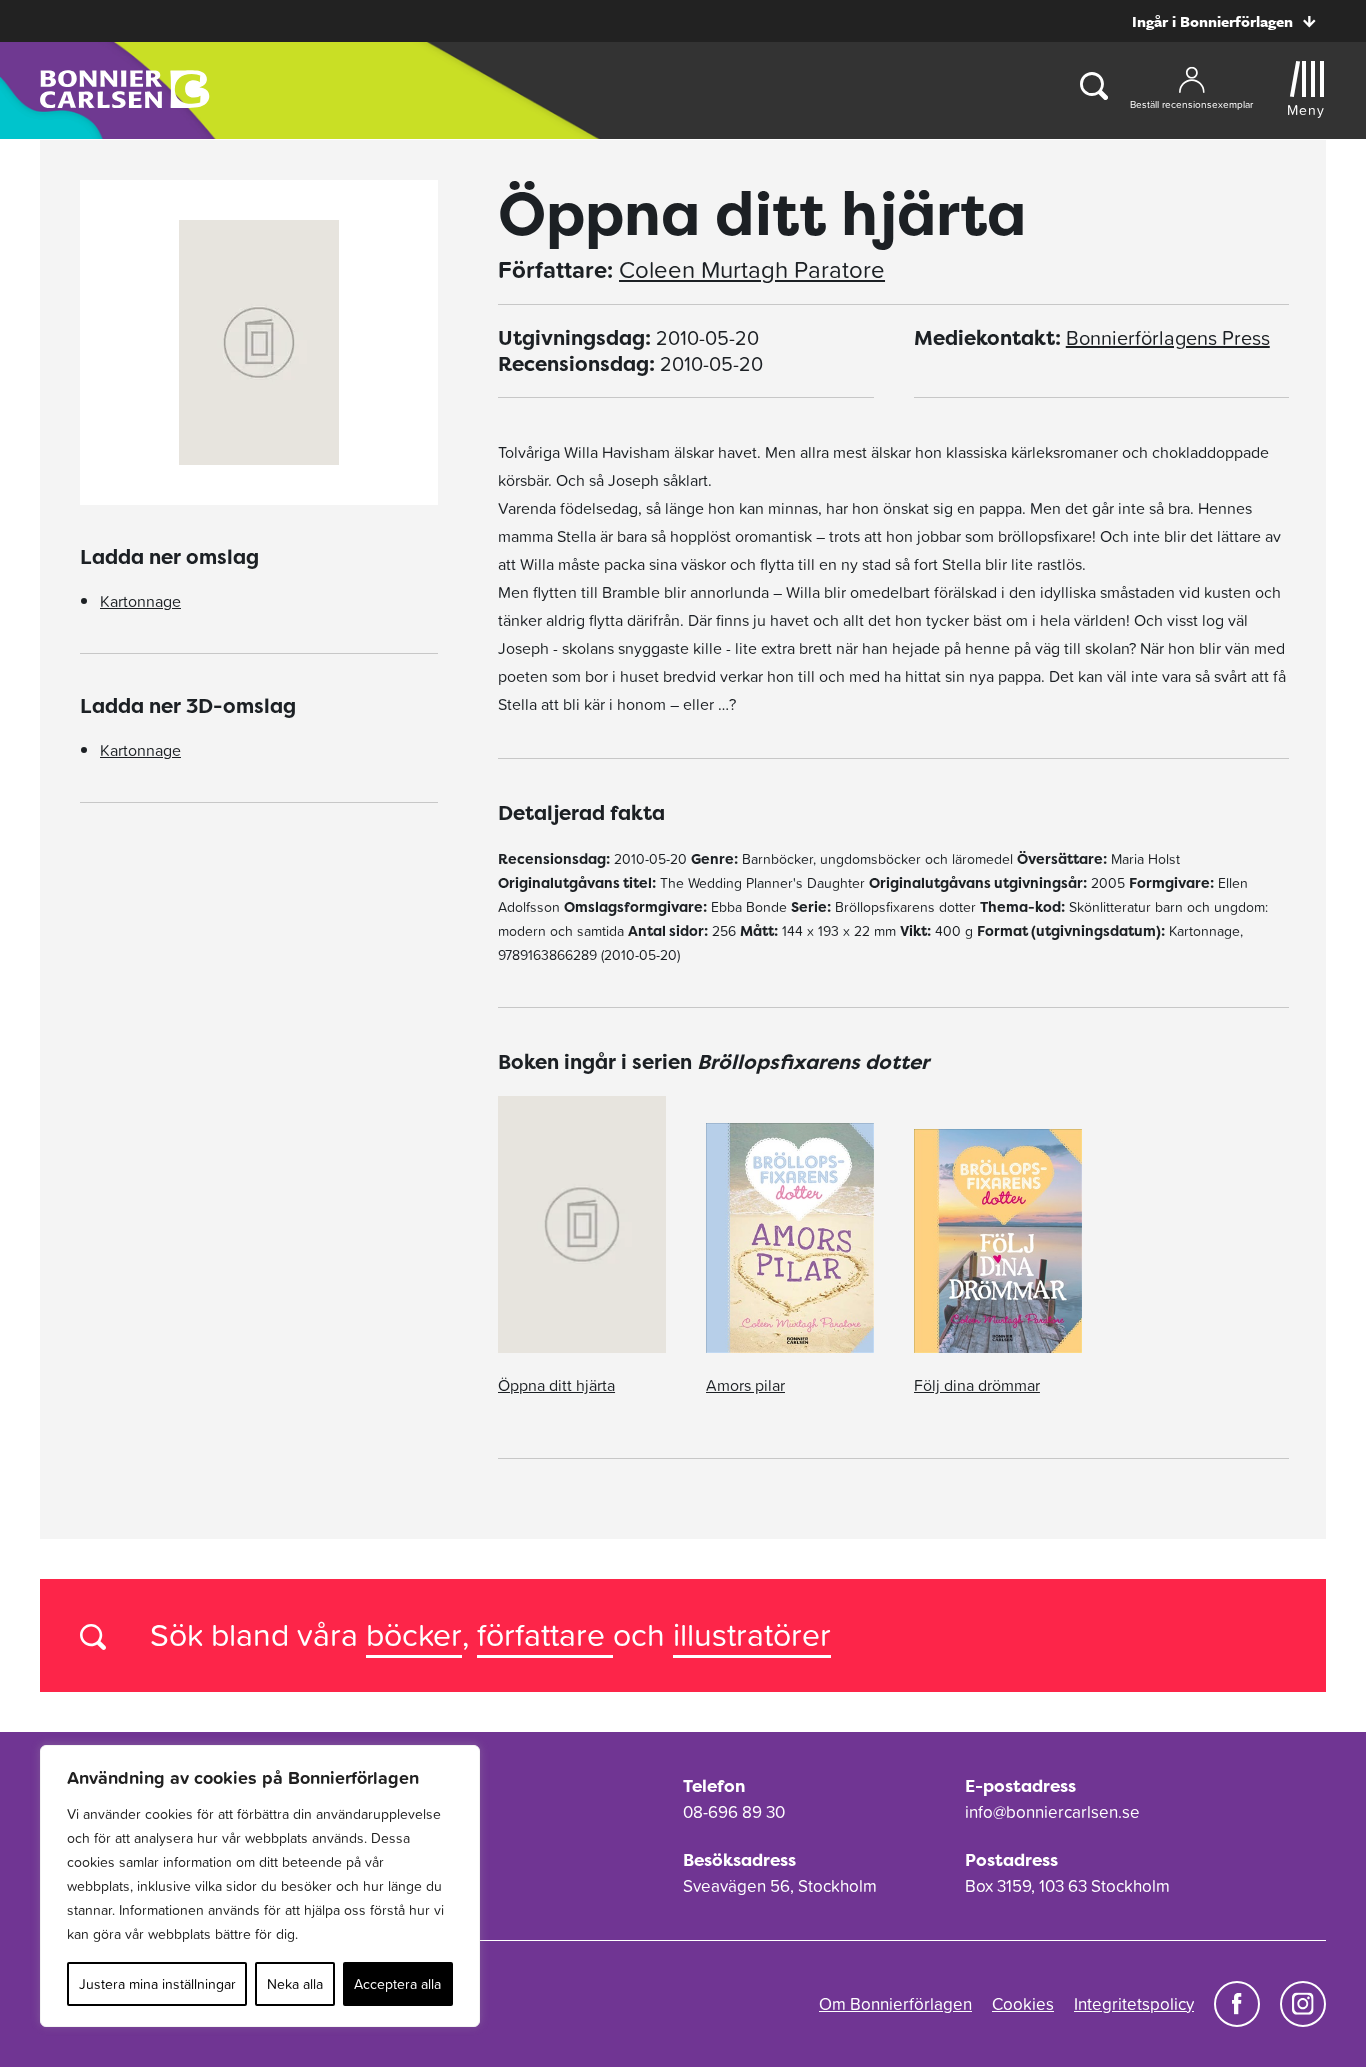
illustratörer (752, 1634)
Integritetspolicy (1134, 2004)
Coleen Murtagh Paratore (752, 270)
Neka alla (295, 1984)
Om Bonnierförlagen (895, 2004)
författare (545, 1634)
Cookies (1023, 2004)
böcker (414, 1634)
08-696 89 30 (734, 1812)
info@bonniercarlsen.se (1052, 1812)
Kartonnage (140, 601)
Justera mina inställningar (157, 1984)
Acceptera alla (397, 1984)
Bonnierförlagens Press (1168, 338)
